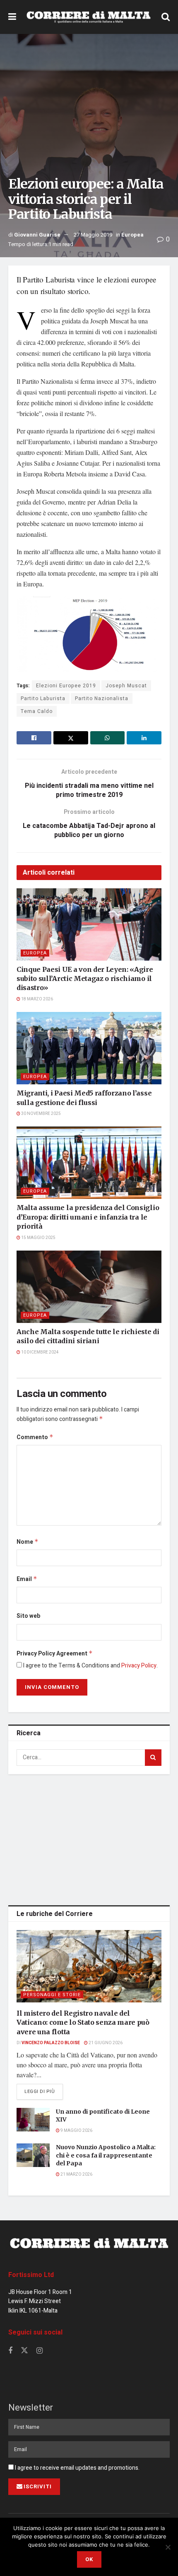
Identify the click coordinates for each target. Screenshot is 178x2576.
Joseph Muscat (126, 686)
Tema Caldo (37, 711)
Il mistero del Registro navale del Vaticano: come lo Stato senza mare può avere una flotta (83, 2022)
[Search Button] (166, 17)
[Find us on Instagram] (40, 2351)
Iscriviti (38, 2486)
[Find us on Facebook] (10, 2351)
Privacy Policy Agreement (55, 1654)
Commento (35, 1437)
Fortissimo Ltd (31, 2275)
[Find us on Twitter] (24, 2351)
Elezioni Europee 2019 (66, 686)
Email (27, 1579)
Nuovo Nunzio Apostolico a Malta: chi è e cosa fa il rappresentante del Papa (106, 2155)
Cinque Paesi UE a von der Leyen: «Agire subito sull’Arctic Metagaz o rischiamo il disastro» (85, 979)
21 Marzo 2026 (76, 2174)
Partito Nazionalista (102, 698)
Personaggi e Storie (52, 1995)
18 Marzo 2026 (37, 999)
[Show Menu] (12, 17)
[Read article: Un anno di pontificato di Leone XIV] (33, 2120)
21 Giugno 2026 (105, 2043)
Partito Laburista (43, 698)
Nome (28, 1542)
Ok (89, 2559)
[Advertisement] (89, 1838)
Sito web (28, 1616)
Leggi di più (44, 2091)
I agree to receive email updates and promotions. (77, 2468)
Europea (132, 235)
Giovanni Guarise (37, 235)
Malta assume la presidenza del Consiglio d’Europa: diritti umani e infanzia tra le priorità (88, 1217)
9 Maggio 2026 (76, 2131)
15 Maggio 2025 (38, 1238)
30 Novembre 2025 (41, 1114)
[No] (168, 2547)
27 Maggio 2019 (93, 235)
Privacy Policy (139, 1666)
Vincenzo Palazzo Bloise (51, 2043)
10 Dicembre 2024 (40, 1352)
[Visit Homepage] (89, 17)
